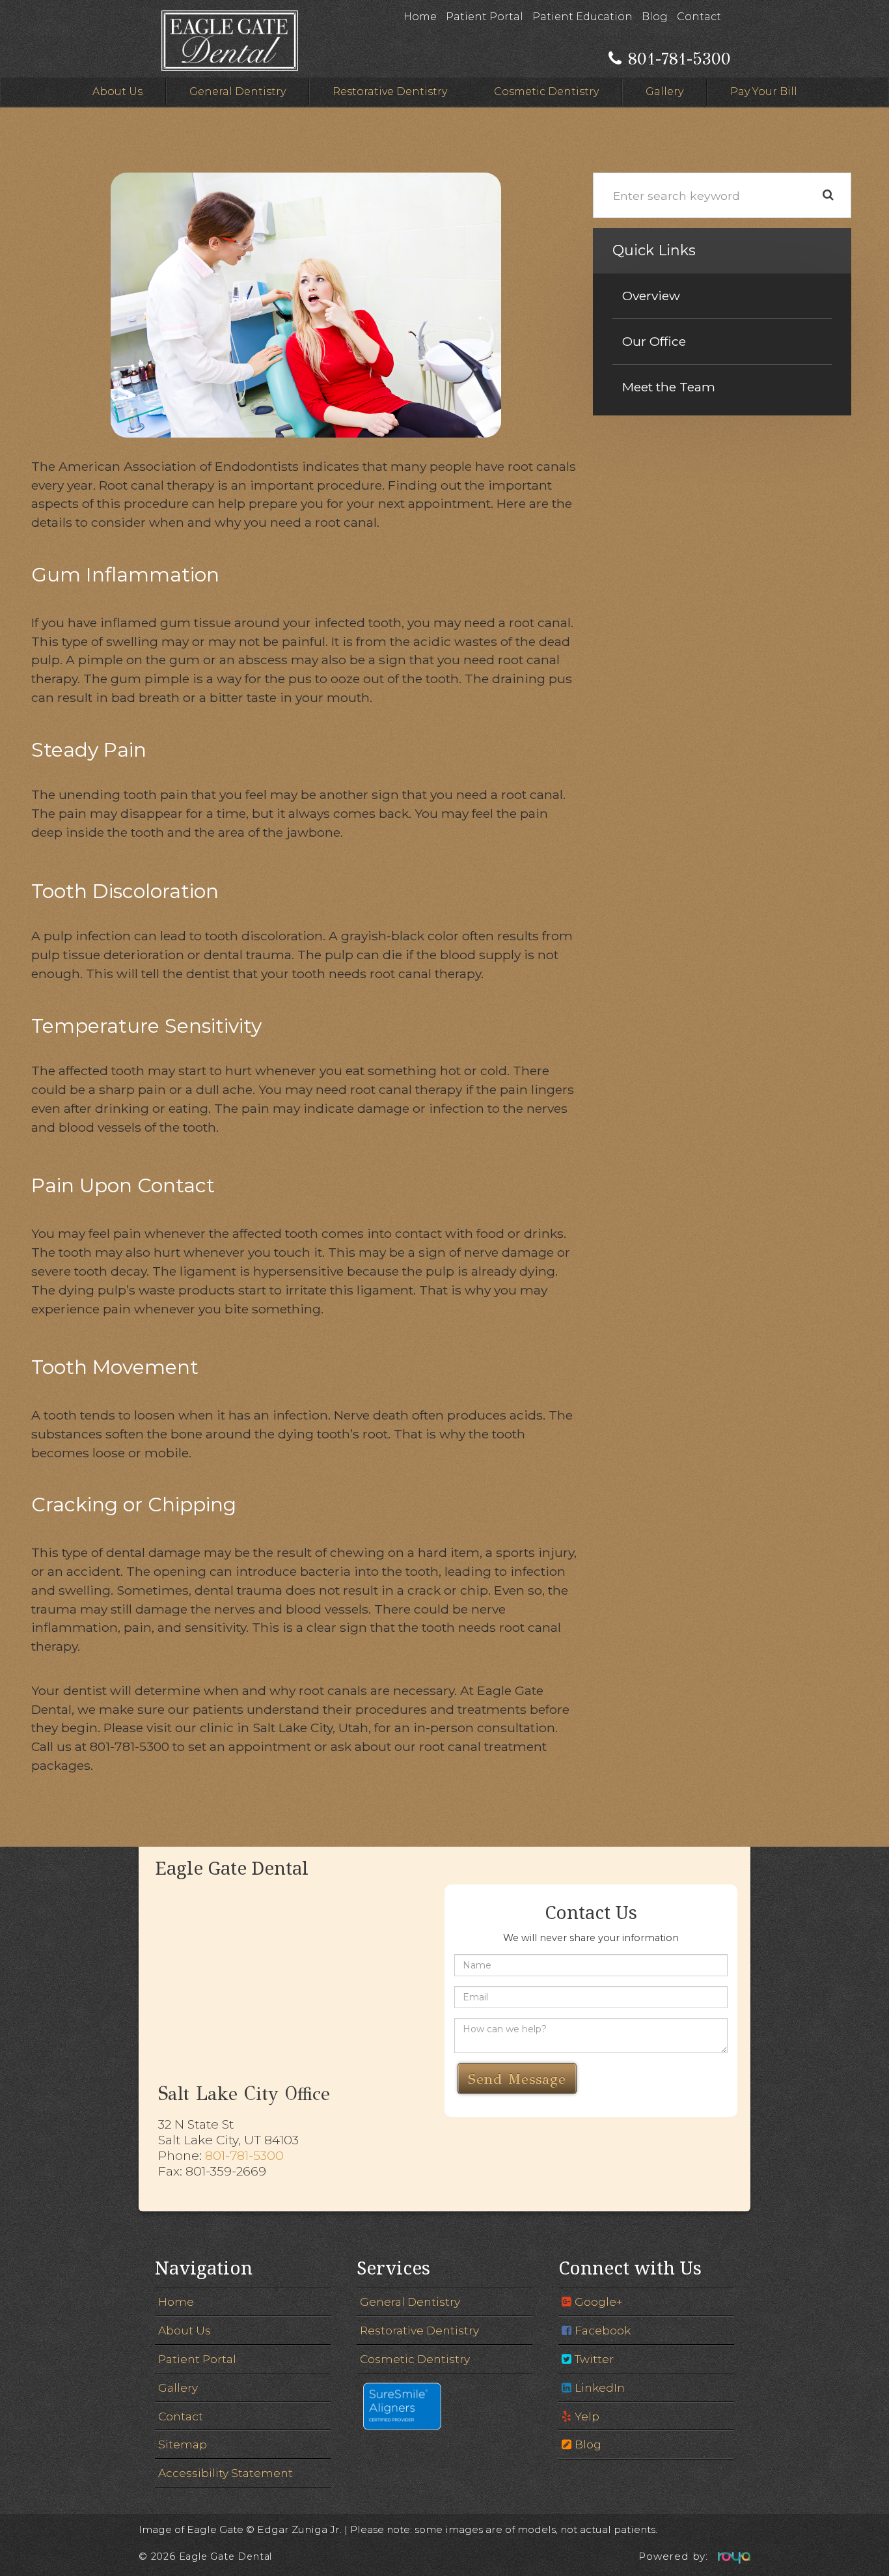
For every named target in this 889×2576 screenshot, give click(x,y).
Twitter (594, 2359)
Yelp (587, 2416)
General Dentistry (238, 91)
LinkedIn (600, 2387)
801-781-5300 (244, 2155)
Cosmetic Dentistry (546, 91)
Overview (651, 296)
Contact (699, 17)
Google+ (598, 2302)
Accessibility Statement (226, 2473)
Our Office (654, 341)
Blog (655, 17)
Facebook (603, 2330)
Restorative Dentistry (390, 91)
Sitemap (183, 2444)
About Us (117, 91)
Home (420, 17)
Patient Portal (485, 17)
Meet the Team (669, 387)
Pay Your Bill (764, 91)
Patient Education (582, 17)
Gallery (664, 91)
